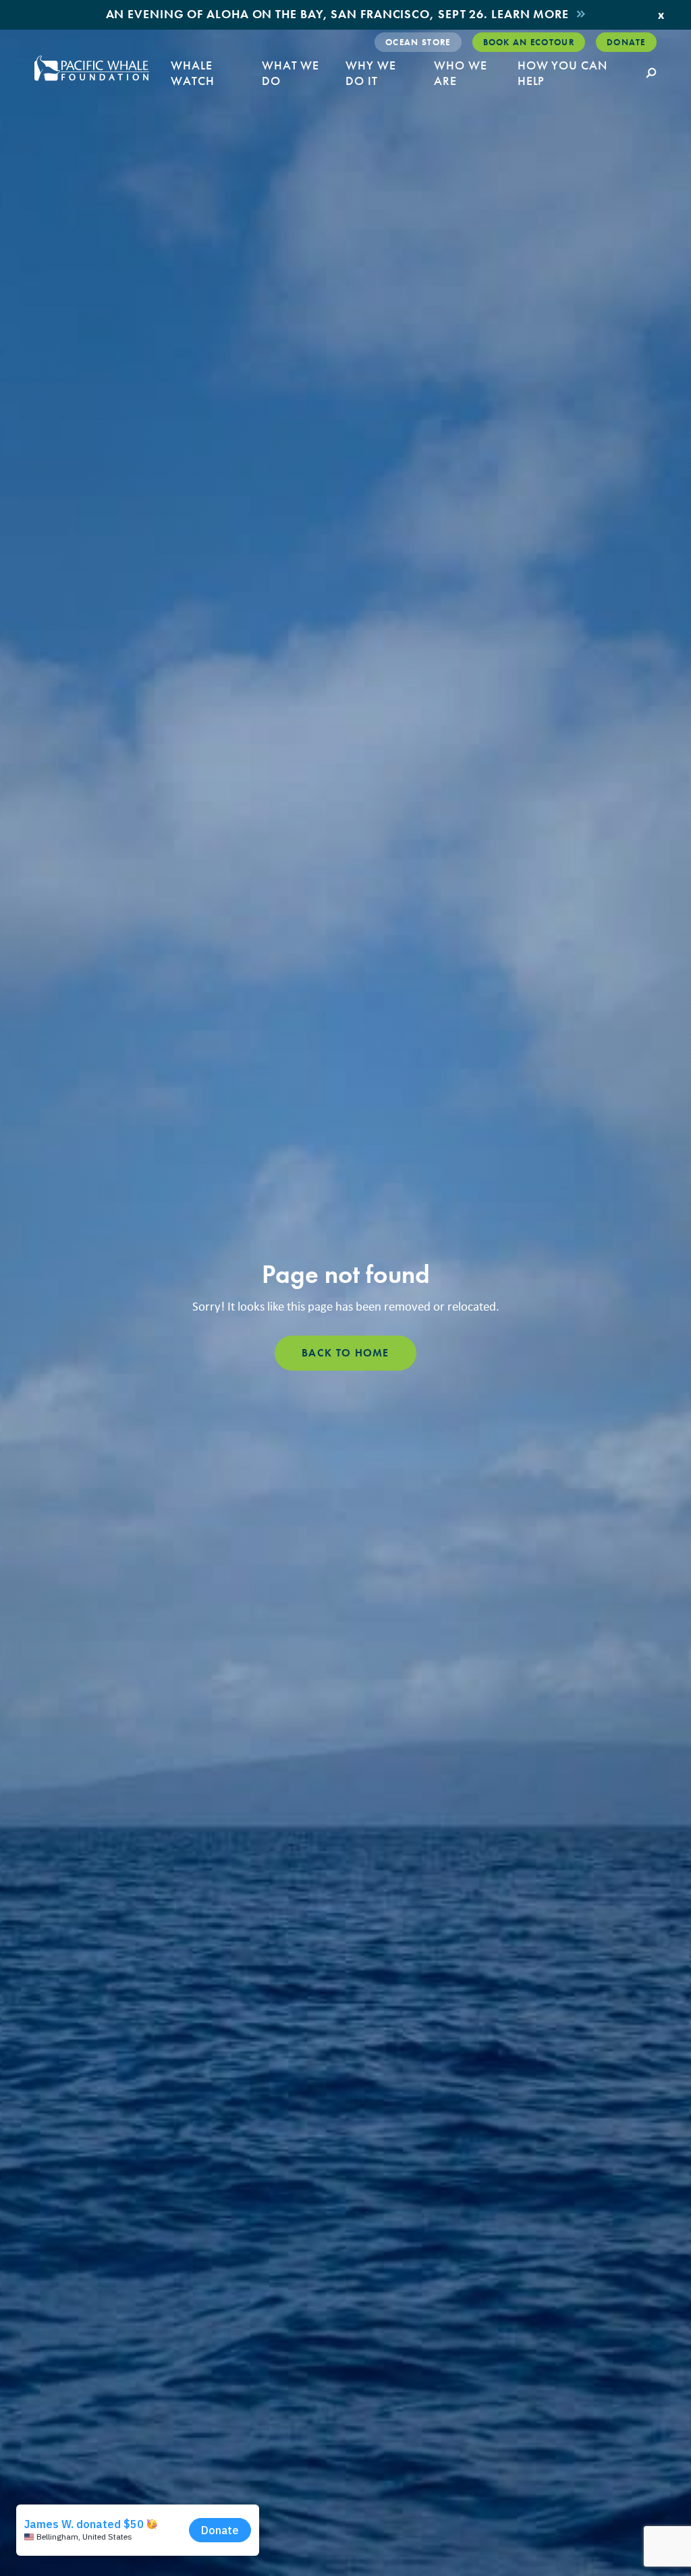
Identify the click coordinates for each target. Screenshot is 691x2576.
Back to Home (345, 1353)
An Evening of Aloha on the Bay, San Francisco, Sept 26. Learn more (337, 14)
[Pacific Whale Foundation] (92, 68)
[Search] (651, 74)
